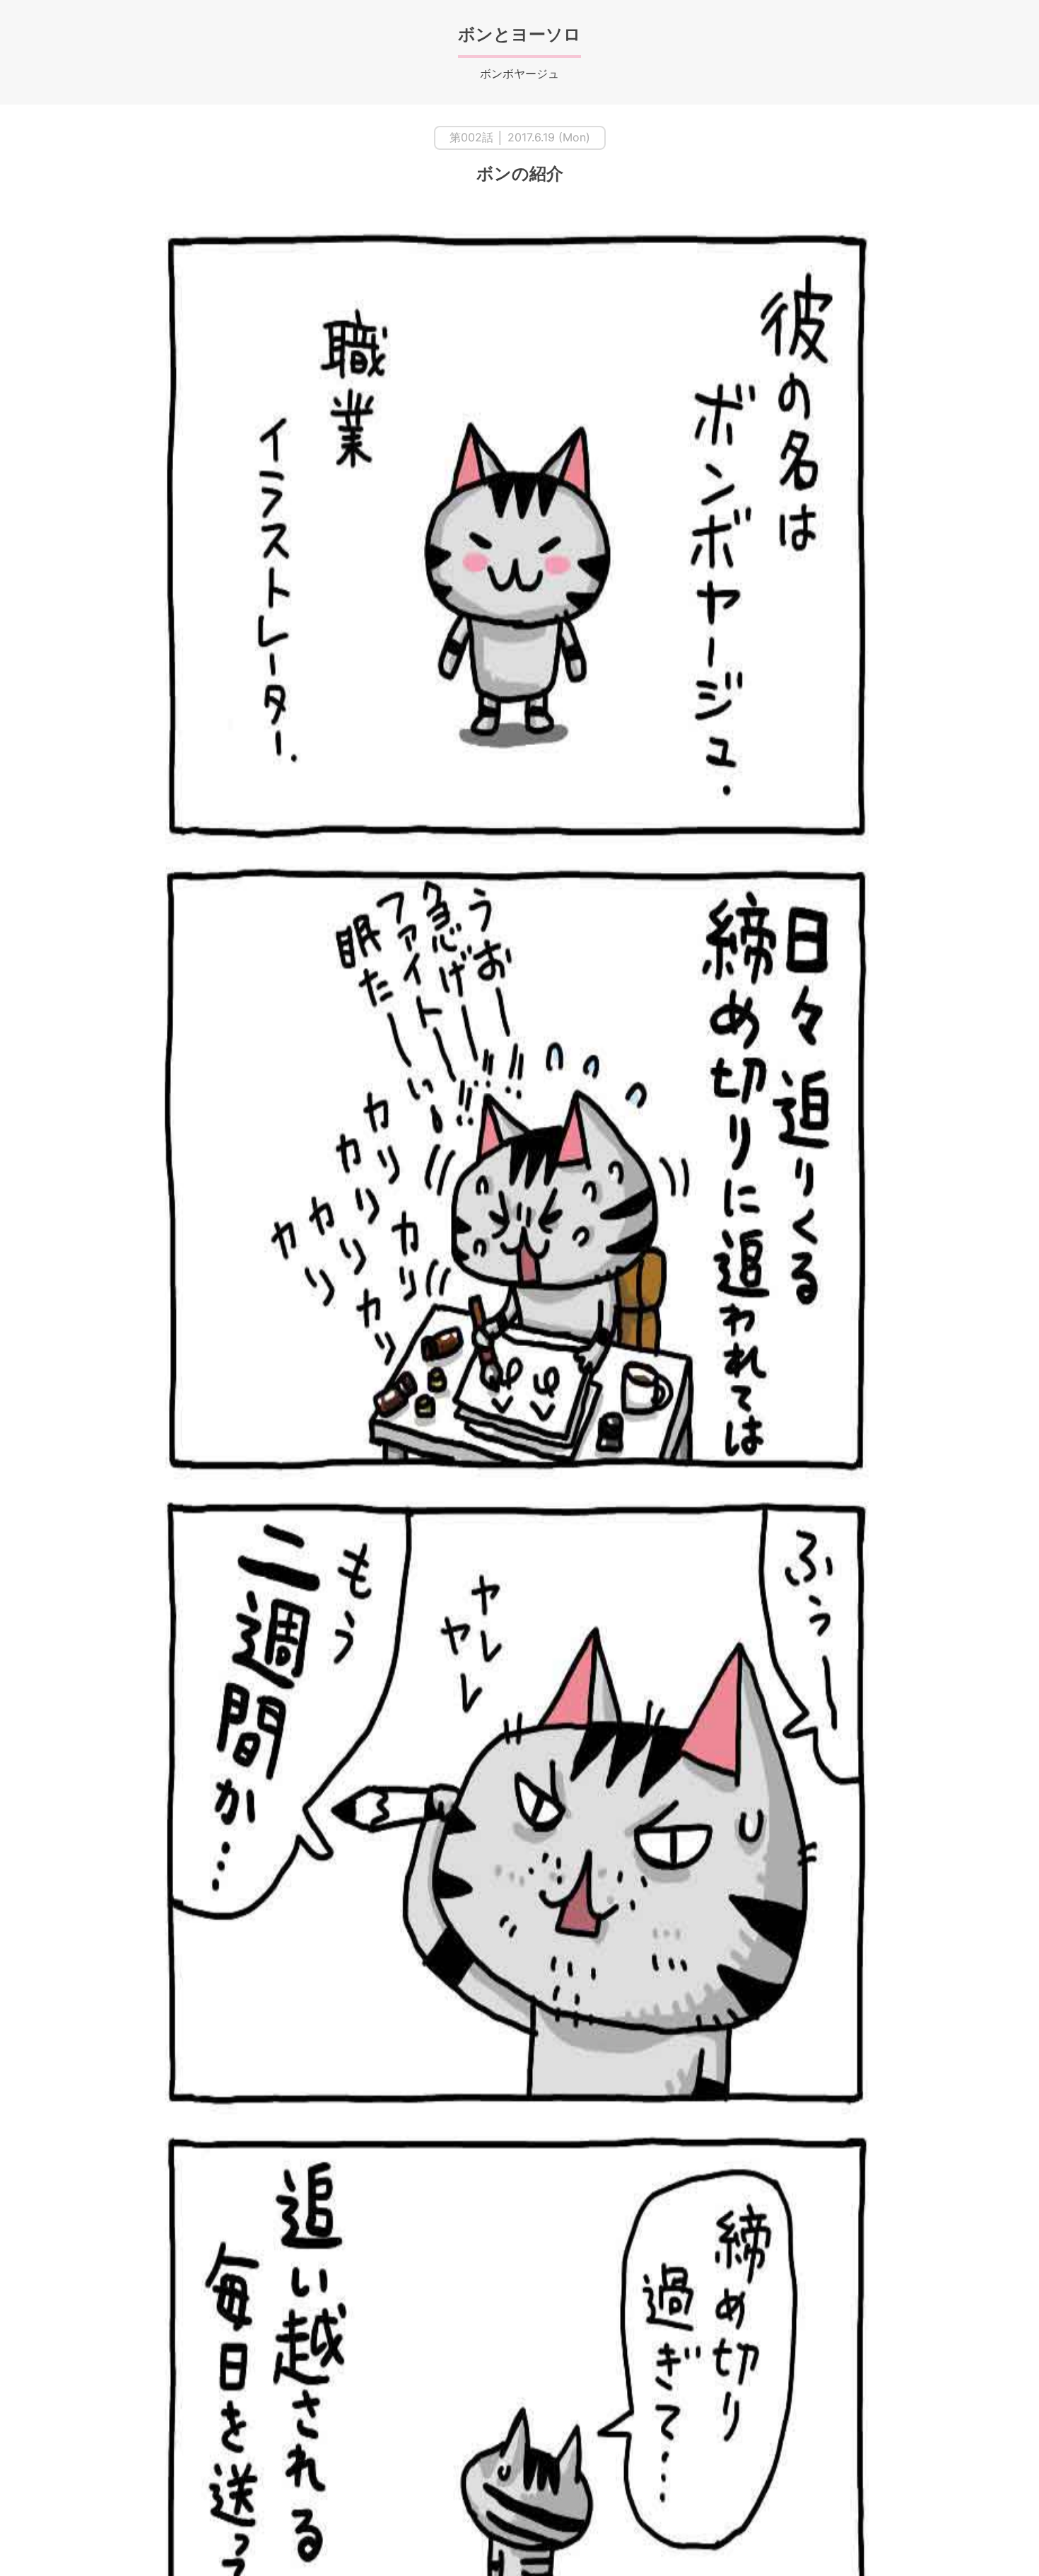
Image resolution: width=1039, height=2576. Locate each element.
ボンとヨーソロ (519, 34)
